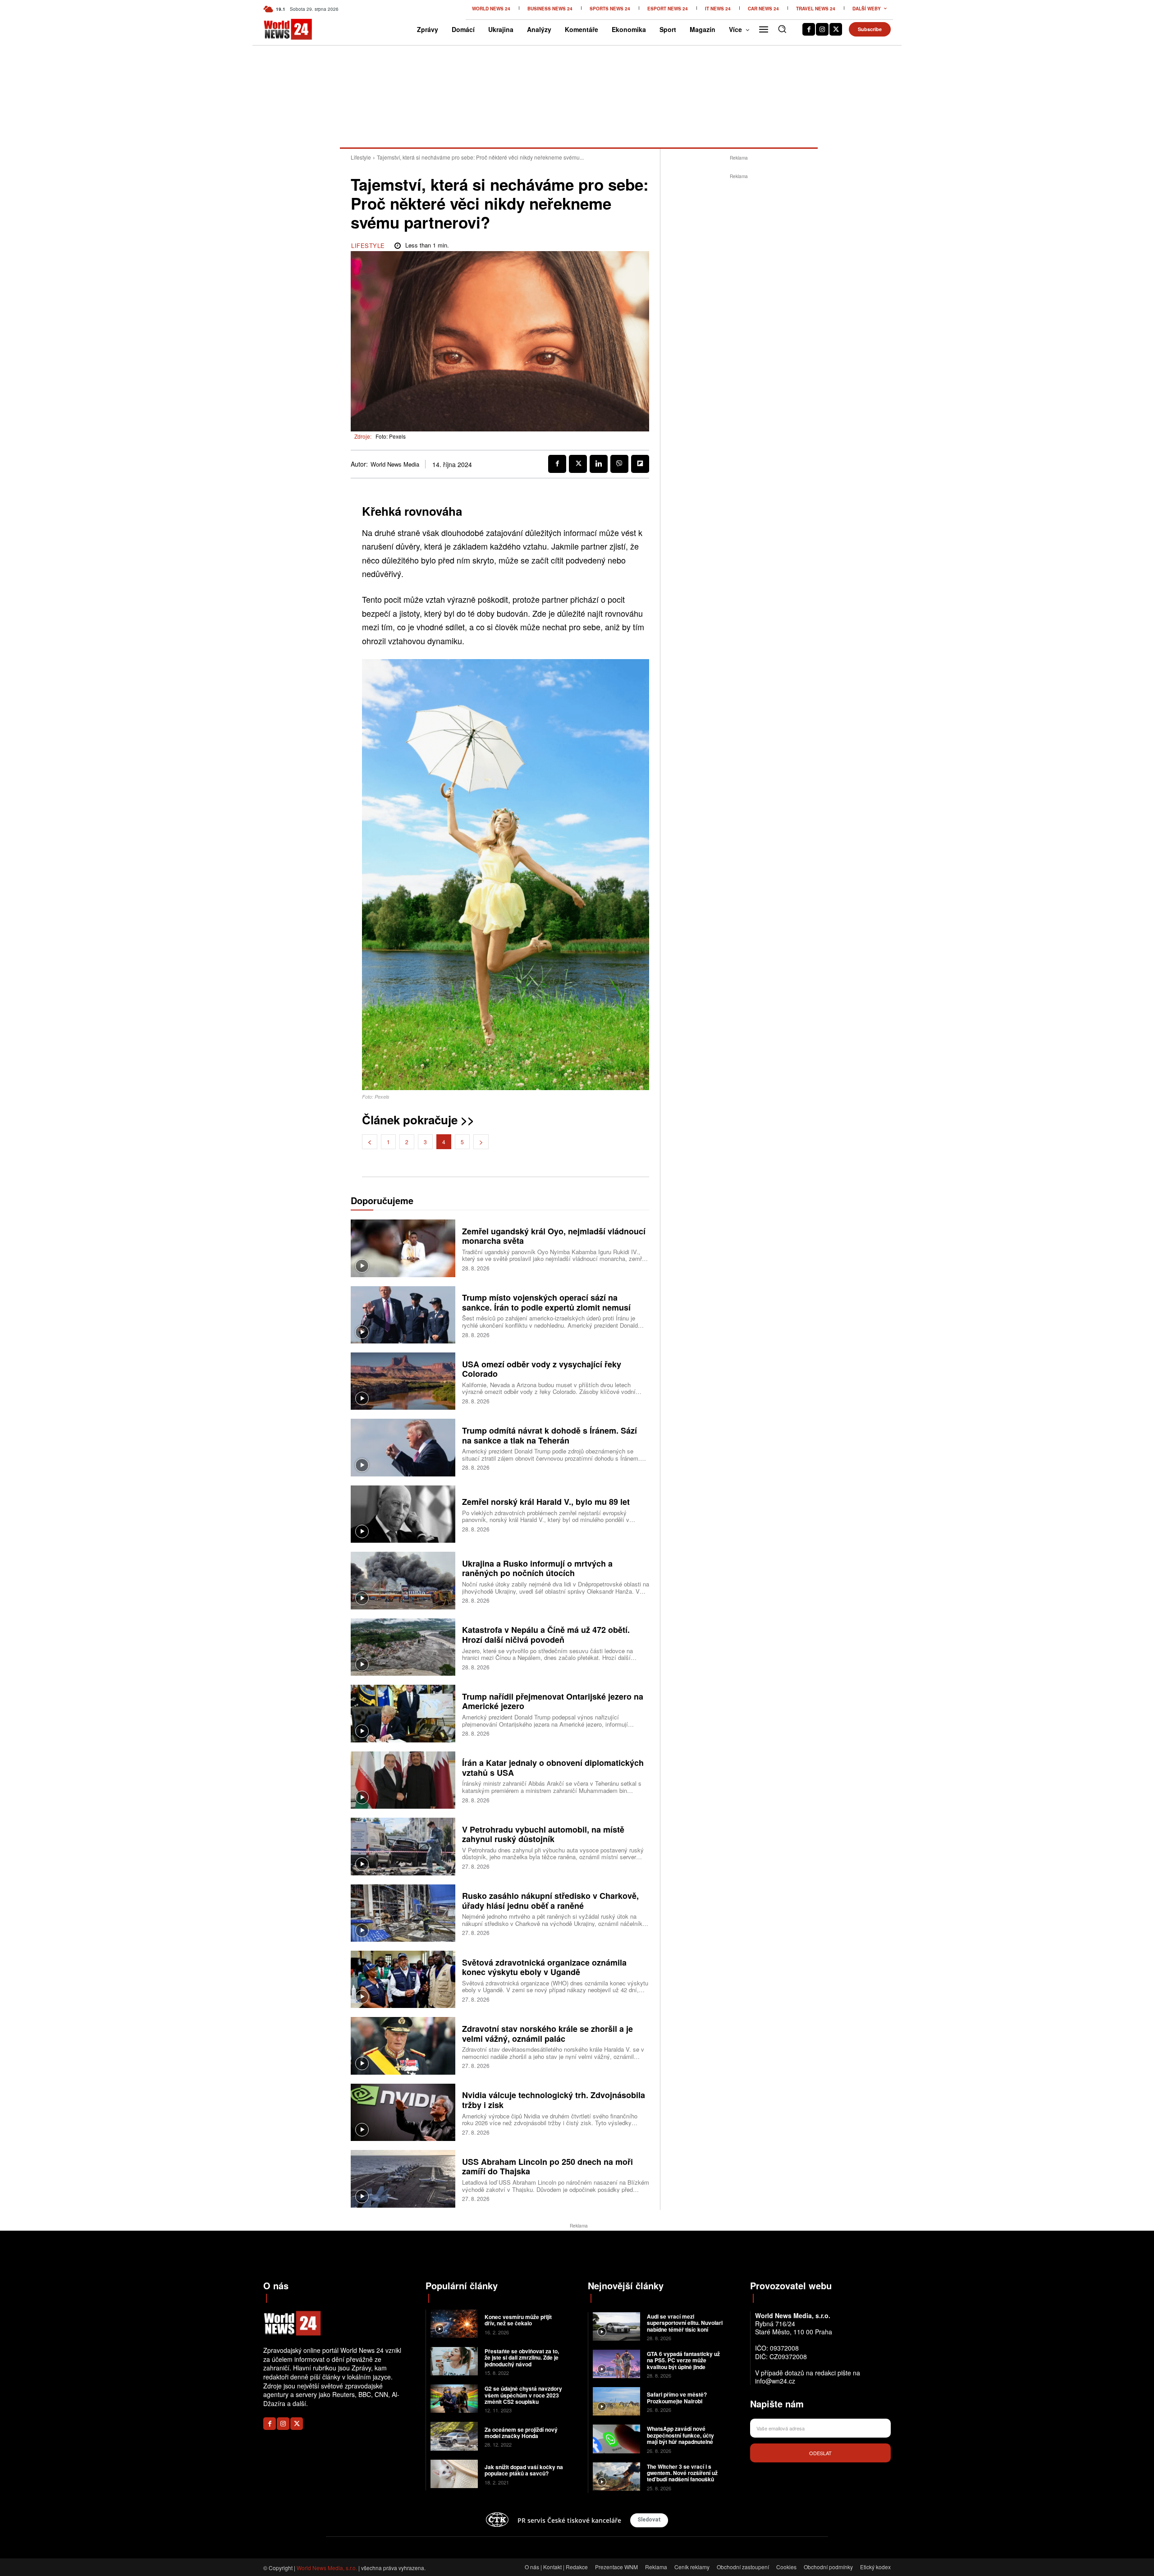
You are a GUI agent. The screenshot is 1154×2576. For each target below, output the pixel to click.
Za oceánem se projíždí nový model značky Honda (521, 2433)
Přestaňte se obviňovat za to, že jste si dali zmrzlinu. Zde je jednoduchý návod (522, 2358)
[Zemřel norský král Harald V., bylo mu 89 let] (403, 1514)
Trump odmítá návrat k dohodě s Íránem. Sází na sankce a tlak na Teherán (550, 1435)
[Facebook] (809, 29)
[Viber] (619, 464)
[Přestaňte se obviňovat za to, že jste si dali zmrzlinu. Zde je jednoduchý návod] (454, 2361)
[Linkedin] (599, 464)
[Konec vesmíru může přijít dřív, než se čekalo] (454, 2324)
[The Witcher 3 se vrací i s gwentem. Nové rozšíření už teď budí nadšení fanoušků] (616, 2477)
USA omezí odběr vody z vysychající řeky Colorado (542, 1369)
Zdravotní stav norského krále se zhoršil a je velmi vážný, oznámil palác (547, 2034)
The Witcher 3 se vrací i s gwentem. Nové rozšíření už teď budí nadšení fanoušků (682, 2473)
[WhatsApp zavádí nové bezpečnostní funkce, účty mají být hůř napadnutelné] (616, 2439)
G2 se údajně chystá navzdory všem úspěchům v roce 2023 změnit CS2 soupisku (523, 2395)
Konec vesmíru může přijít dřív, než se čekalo (518, 2320)
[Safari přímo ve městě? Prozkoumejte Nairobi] (616, 2401)
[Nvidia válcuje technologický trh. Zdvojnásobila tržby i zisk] (403, 2112)
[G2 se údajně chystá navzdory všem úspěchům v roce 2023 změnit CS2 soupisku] (454, 2399)
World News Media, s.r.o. (327, 2568)
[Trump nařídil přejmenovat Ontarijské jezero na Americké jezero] (403, 1713)
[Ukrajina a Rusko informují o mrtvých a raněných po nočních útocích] (403, 1580)
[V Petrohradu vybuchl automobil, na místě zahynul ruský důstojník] (403, 1846)
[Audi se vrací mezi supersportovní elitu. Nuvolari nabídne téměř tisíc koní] (616, 2326)
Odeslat (820, 2453)
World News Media (395, 464)
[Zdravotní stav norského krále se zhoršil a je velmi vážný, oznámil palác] (403, 2046)
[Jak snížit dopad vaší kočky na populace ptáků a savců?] (454, 2474)
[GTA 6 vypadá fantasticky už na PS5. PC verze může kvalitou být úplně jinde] (616, 2364)
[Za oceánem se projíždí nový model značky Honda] (454, 2436)
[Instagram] (822, 29)
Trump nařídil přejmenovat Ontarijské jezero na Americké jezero (553, 1701)
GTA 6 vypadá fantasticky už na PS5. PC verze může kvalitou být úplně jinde (683, 2360)
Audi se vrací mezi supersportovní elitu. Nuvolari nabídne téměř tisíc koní (685, 2323)
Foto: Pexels (391, 436)
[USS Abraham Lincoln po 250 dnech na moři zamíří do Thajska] (403, 2179)
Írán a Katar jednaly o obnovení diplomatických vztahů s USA (553, 1768)
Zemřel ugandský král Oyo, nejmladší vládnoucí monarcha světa (554, 1236)
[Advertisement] (739, 316)
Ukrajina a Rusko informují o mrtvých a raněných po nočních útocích (537, 1568)
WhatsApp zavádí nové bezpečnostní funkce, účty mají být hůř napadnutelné (680, 2435)
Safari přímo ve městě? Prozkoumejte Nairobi (677, 2397)
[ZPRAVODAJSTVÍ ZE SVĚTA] (278, 29)
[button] (782, 29)
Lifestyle (361, 157)
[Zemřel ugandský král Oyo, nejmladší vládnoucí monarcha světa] (403, 1248)
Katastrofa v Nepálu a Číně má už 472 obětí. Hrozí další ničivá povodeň (546, 1635)
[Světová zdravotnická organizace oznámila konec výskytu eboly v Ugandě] (403, 1979)
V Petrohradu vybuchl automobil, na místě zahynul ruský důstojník (543, 1834)
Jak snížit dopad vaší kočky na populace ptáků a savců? (524, 2470)
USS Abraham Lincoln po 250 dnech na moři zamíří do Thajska (547, 2167)
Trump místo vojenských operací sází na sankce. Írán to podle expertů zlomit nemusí (546, 1302)
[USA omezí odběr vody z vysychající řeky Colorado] (403, 1381)
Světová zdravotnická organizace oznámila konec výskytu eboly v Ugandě (544, 1967)
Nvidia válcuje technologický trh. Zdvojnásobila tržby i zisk (554, 2100)
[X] (836, 29)
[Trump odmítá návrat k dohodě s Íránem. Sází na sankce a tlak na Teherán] (403, 1447)
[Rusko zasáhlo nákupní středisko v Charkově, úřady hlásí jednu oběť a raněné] (403, 1913)
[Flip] (640, 464)
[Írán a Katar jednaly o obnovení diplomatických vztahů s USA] (403, 1780)
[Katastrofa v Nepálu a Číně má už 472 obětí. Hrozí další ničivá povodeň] (403, 1647)
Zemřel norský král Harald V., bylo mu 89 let (546, 1502)
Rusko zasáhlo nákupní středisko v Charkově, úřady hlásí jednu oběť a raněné (550, 1901)
